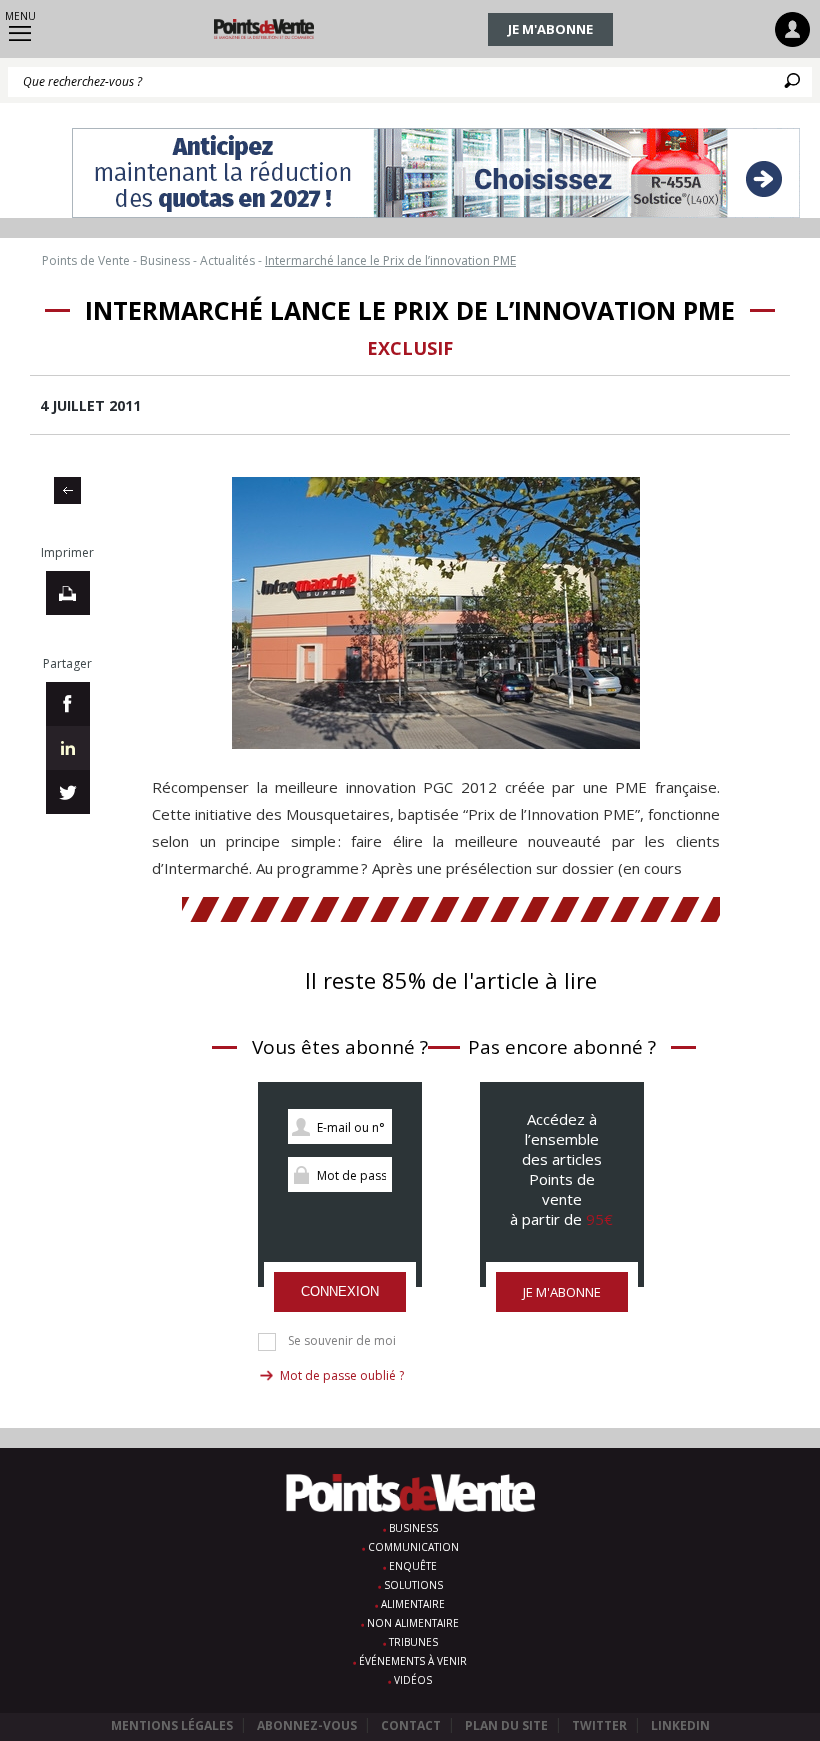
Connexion (340, 1291)
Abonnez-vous (307, 1725)
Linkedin (680, 1725)
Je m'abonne (550, 29)
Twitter (599, 1725)
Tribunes (413, 1642)
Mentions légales (172, 1725)
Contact (411, 1725)
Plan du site (506, 1725)
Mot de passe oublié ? (342, 1375)
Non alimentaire (413, 1623)
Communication (413, 1547)
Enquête (413, 1566)
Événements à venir (413, 1661)
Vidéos (413, 1680)
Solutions (413, 1585)
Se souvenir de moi (342, 1341)
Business (413, 1528)
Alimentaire (413, 1604)
